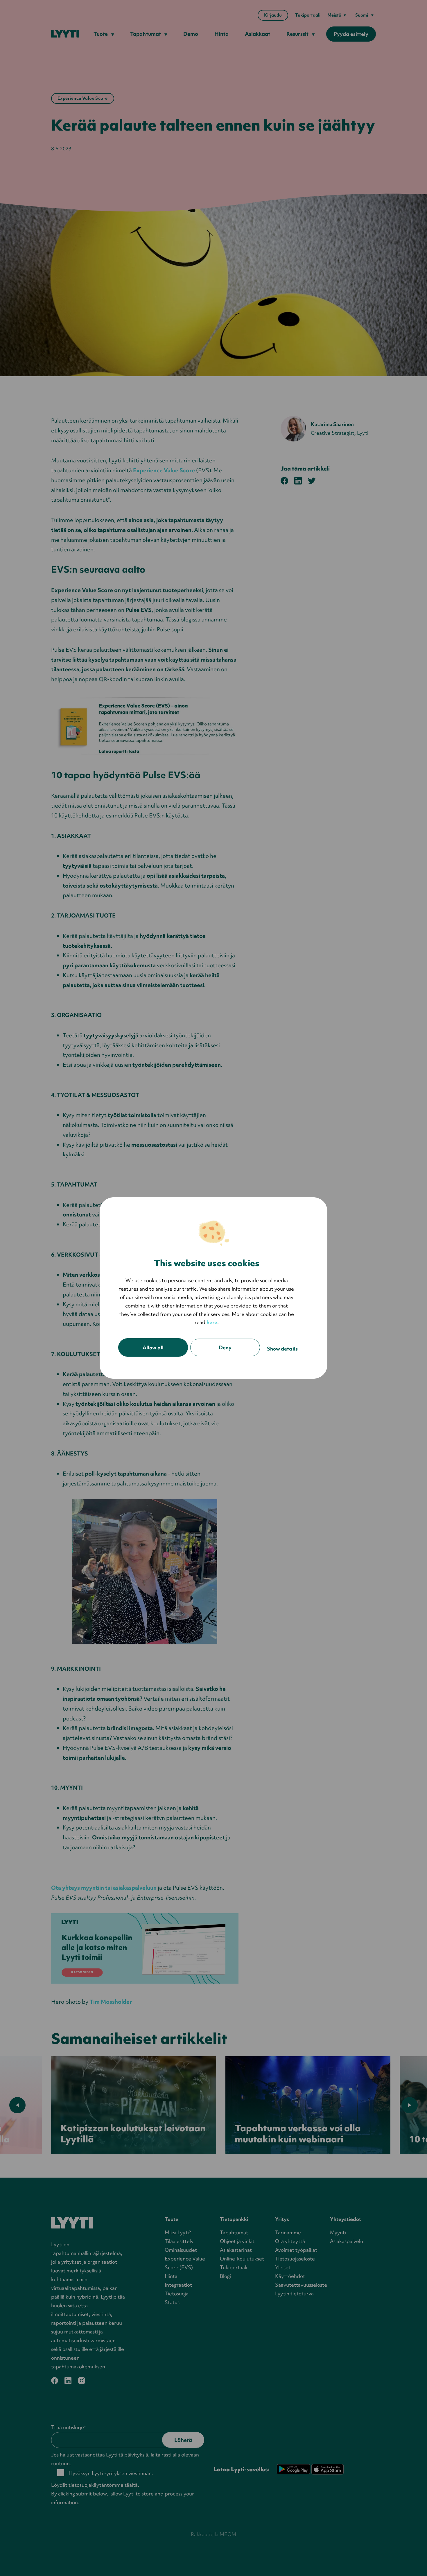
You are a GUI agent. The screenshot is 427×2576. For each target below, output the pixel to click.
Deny (225, 1347)
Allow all (153, 1347)
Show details (282, 1349)
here (212, 1322)
